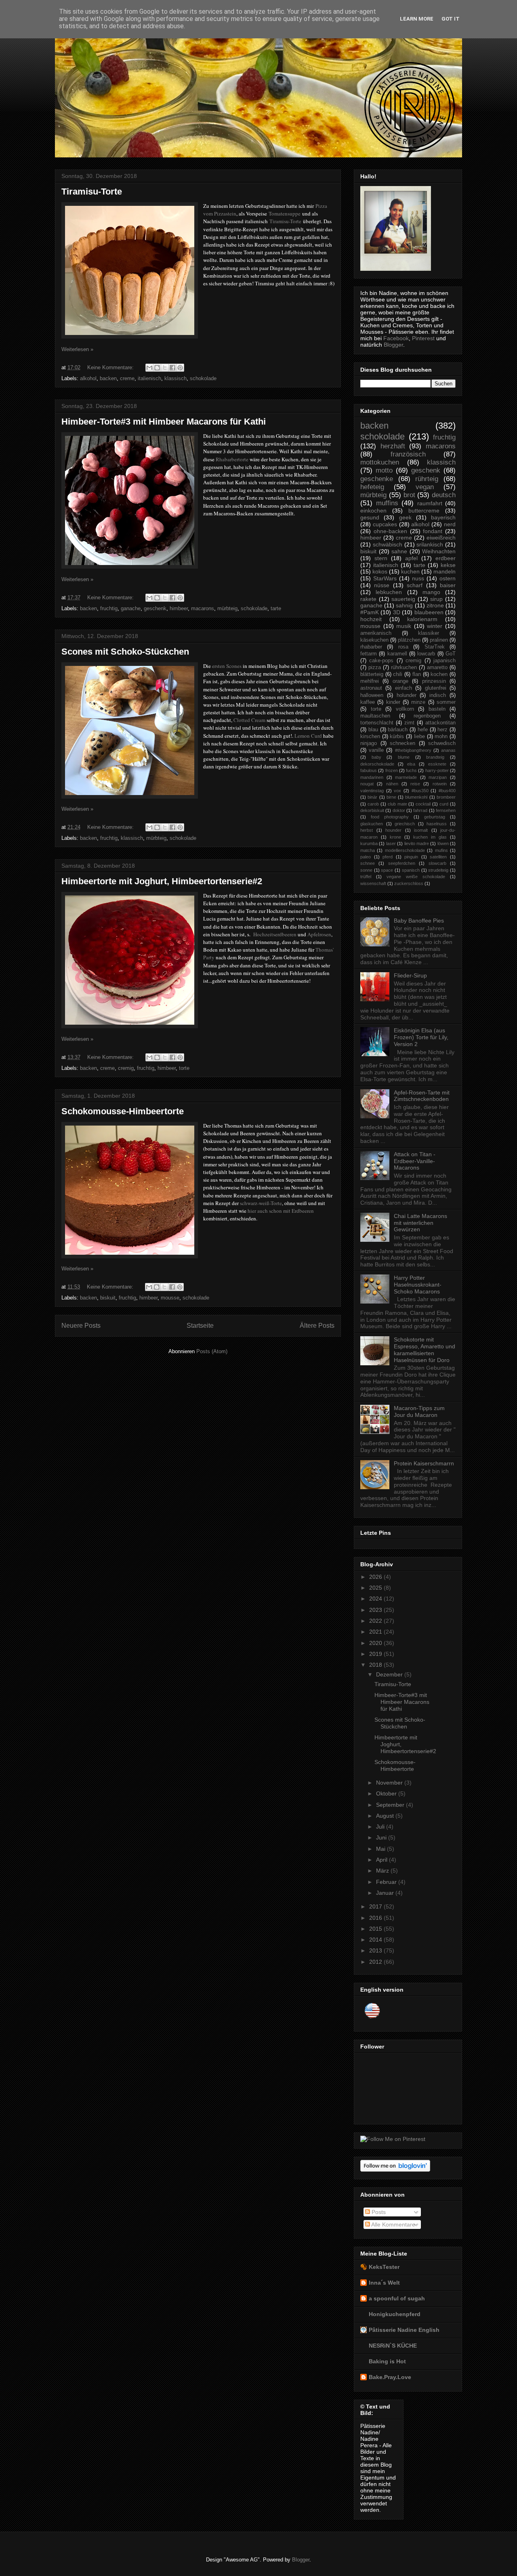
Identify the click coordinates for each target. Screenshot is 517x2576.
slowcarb (437, 863)
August (386, 1816)
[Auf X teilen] (165, 368)
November (390, 1783)
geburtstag (435, 817)
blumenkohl (416, 797)
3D (397, 612)
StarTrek (435, 647)
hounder (393, 830)
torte (184, 1068)
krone (395, 837)
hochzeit (371, 619)
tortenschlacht (377, 723)
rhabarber (371, 647)
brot (409, 495)
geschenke (377, 479)
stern (381, 558)
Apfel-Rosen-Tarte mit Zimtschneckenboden (422, 1096)
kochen (439, 674)
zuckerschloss (409, 883)
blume (404, 757)
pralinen (439, 640)
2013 (376, 1950)
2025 (376, 1588)
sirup (436, 599)
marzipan (438, 777)
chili (398, 674)
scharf (415, 585)
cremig (126, 1068)
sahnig (404, 605)
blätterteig (372, 674)
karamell (397, 654)
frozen (392, 770)
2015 (376, 1929)
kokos (380, 571)
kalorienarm (422, 619)
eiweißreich (441, 538)
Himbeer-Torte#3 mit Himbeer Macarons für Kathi (164, 422)
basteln (437, 709)
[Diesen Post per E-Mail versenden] (149, 368)
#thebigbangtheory (413, 750)
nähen (392, 784)
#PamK (370, 612)
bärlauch (398, 730)
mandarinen (372, 777)
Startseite (200, 1326)
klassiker (429, 633)
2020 (376, 1643)
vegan (425, 487)
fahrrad (420, 810)
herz (442, 730)
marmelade (406, 777)
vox (397, 791)
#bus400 (447, 791)
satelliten (438, 857)
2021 (376, 1632)
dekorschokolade (377, 764)
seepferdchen (402, 863)
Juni (382, 1837)
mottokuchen (380, 462)
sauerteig (403, 599)
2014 (376, 1940)
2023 (376, 1610)
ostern (448, 578)
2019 (376, 1654)
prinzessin (434, 681)
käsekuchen (374, 640)
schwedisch (442, 743)
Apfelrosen (319, 934)
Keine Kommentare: (111, 367)
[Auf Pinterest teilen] (180, 368)
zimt (409, 723)
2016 (376, 1918)
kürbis (397, 737)
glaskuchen (372, 824)
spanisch (411, 870)
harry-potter (437, 770)
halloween (372, 695)
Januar (386, 1893)
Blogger (393, 345)
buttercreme (424, 511)
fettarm (369, 654)
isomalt (421, 830)
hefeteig (372, 487)
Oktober (387, 1793)
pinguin (411, 857)
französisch (408, 454)
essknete (437, 764)
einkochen (373, 511)
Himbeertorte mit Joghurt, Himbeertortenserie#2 (162, 881)
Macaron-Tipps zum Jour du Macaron (419, 1411)
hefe (423, 730)
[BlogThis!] (157, 368)
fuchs (411, 770)
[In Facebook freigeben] (172, 368)
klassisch (175, 378)
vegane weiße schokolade (416, 877)
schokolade (203, 378)
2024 (376, 1599)
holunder (407, 695)
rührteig (427, 479)
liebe (419, 737)
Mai (381, 1849)
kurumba (369, 843)
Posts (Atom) (212, 1351)
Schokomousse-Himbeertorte (123, 1111)
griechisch (405, 824)
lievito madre (417, 843)
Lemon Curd (308, 736)
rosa (403, 647)
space (387, 870)
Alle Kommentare (393, 2224)
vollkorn (405, 709)
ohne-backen (390, 531)
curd (444, 804)
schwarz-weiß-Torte (261, 1203)
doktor (399, 810)
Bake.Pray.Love (390, 2377)
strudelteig (438, 870)
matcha (368, 850)
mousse (170, 1298)
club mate (397, 804)
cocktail (423, 804)
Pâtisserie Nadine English (404, 2330)
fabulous (369, 770)
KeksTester (384, 2267)
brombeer (446, 797)
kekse (448, 565)
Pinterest (423, 338)
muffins (387, 503)
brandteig (435, 757)
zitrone (435, 605)
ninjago (369, 743)
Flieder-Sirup (410, 975)
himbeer (179, 608)
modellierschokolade (405, 850)
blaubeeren (429, 612)
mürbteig (227, 608)
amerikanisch (376, 633)
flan (417, 674)
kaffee (368, 702)
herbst (367, 830)
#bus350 (420, 791)
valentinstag (372, 791)
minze (418, 702)
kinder (393, 702)
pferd (388, 857)
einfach (404, 688)
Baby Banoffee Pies (419, 921)
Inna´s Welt (384, 2283)
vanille (376, 750)
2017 (376, 1906)
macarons (203, 608)
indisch (438, 695)
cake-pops (381, 661)
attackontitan (440, 723)
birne (391, 797)
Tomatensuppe (285, 213)
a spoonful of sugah (397, 2298)
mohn (441, 737)
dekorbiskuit (372, 810)
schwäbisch (388, 544)
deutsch (444, 495)
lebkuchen (389, 592)
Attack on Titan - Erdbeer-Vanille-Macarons (415, 1161)
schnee (368, 863)
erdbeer (446, 558)
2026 (376, 1577)
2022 (376, 1621)
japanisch (444, 661)
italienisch (149, 378)
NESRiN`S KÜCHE (393, 2346)
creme (127, 378)
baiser (448, 585)
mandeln (444, 571)
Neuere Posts (81, 1326)
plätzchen (409, 640)
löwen (443, 843)
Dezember (390, 1674)
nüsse (382, 585)
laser (391, 843)
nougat (367, 784)
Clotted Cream (249, 720)
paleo (366, 857)
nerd (450, 524)
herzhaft (393, 446)
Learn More (417, 19)
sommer (446, 702)
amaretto (437, 668)
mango (431, 592)
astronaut (371, 688)
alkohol (88, 378)
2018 (376, 1665)
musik (404, 626)
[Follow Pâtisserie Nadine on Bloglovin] (395, 2170)
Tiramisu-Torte (92, 191)
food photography (390, 817)
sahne (399, 551)
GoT (451, 654)
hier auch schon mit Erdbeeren (281, 1211)
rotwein (440, 784)
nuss (418, 578)
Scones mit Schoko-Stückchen (125, 652)
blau (373, 730)
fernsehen (446, 810)
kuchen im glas (430, 837)
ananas (448, 750)
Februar (387, 1882)
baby (376, 757)
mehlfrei (370, 681)
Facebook (396, 338)
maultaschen (375, 716)
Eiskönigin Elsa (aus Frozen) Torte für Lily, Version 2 (421, 1037)
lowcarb (426, 654)
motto (384, 470)
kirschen (370, 737)
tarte (276, 608)
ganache (131, 608)
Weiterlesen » (77, 349)
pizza (375, 668)
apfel (411, 558)
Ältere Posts (317, 1326)
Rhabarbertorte (232, 459)
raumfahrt (430, 503)
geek (405, 517)
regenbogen (427, 716)
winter (435, 626)
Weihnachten (439, 551)
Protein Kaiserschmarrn (424, 1463)
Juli (381, 1827)
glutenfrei (436, 688)
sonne (366, 870)
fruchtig (109, 608)
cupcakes (385, 524)
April (382, 1860)
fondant (433, 531)
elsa (411, 764)
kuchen (410, 571)
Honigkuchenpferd (395, 2314)
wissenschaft (373, 883)
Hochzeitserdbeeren (275, 934)
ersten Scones (227, 666)
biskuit (108, 1298)
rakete (368, 599)
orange (400, 681)
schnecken (402, 743)
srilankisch (430, 544)
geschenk (155, 608)
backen (108, 378)
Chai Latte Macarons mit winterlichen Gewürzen (420, 1223)
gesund (370, 517)
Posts (378, 2212)
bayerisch (443, 517)
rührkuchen (404, 668)
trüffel (366, 877)
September (391, 1805)
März (383, 1871)
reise (415, 784)
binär (372, 797)
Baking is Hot (387, 2361)
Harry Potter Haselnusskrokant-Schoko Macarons (418, 1285)
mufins (441, 850)
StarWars (385, 578)
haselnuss (437, 824)
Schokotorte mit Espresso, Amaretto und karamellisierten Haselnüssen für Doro (425, 1350)
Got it (451, 19)
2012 (376, 1962)
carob (373, 804)
